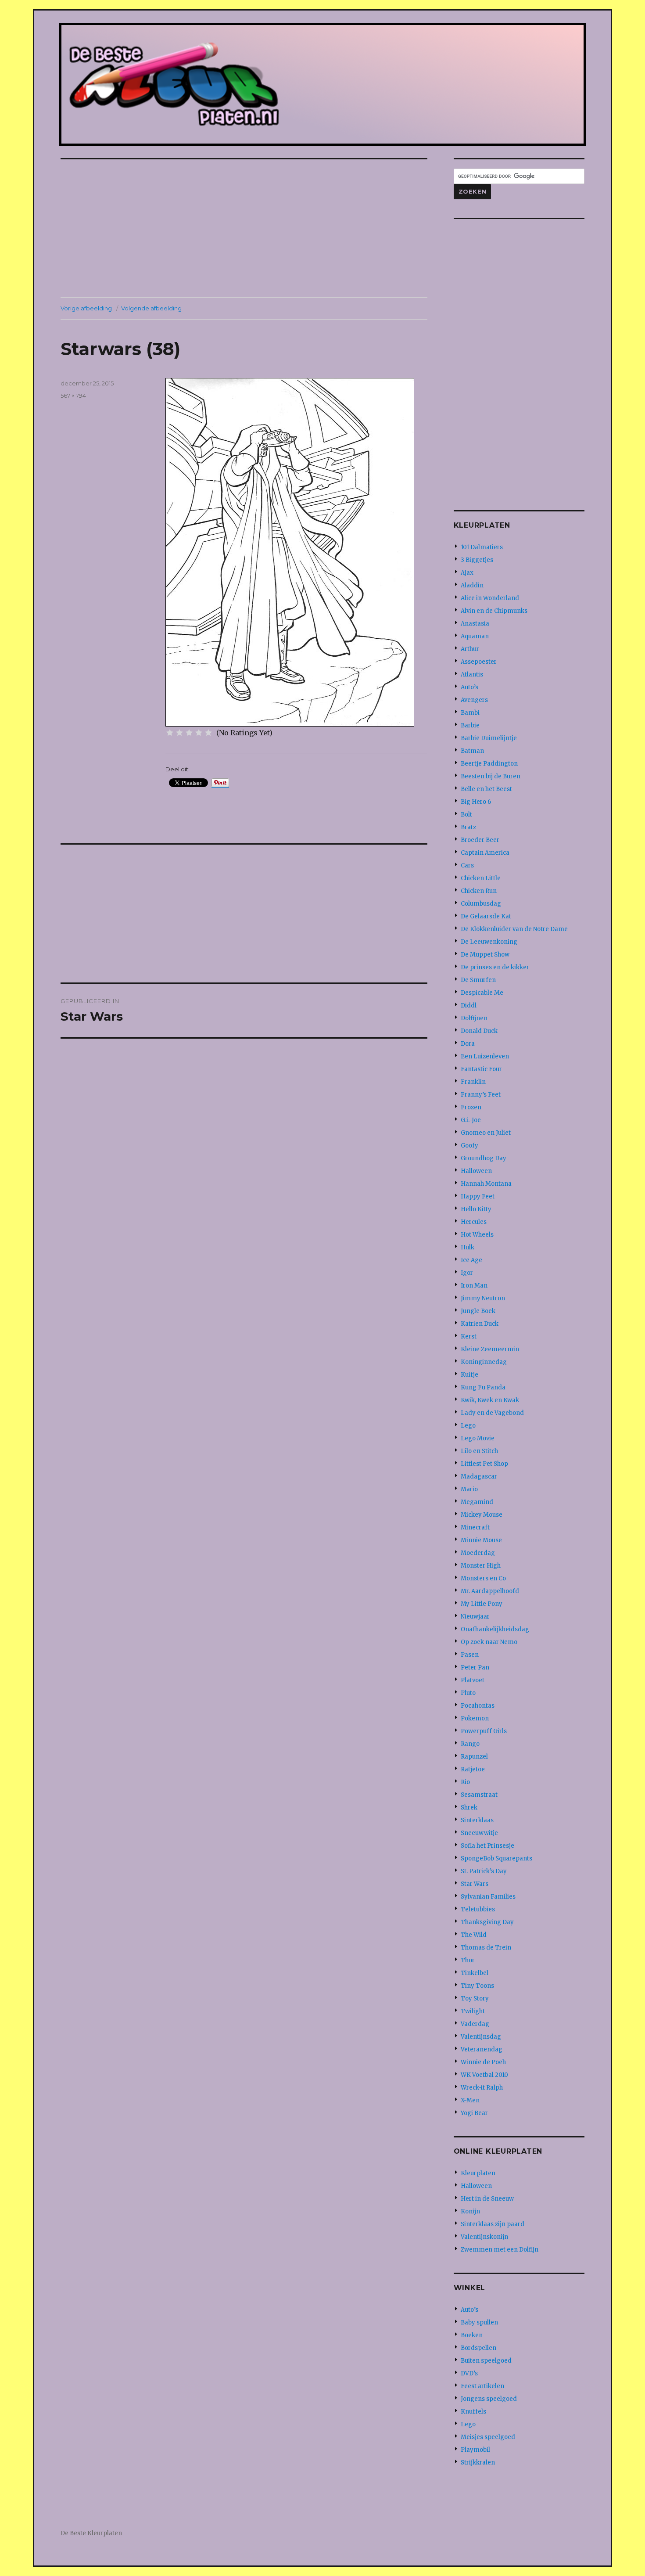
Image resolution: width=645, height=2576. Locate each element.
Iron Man (474, 1286)
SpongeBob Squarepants (496, 1858)
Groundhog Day (484, 1158)
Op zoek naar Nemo (489, 1642)
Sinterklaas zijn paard (493, 2224)
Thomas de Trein (486, 1948)
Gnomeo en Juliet (486, 1133)
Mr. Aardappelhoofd (490, 1591)
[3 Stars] (189, 733)
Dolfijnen (474, 1018)
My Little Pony (482, 1604)
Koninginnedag (484, 1362)
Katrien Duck (480, 1324)
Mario (469, 1489)
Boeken (472, 2335)
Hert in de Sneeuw (487, 2199)
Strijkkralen (478, 2463)
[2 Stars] (179, 733)
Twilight (473, 2011)
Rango (470, 1744)
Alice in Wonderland (490, 598)
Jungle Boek (478, 1311)
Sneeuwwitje (479, 1833)
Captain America (485, 853)
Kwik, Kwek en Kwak (490, 1400)
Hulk (468, 1247)
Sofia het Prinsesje (487, 1846)
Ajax (467, 573)
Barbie (470, 725)
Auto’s (469, 687)
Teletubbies (478, 1909)
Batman (472, 751)
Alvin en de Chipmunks (494, 611)
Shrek (469, 1808)
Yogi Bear (474, 2113)
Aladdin (472, 585)
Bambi (470, 713)
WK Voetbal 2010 (484, 2075)
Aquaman (475, 636)
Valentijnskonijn (484, 2237)
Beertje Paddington (489, 764)
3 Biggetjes (477, 560)
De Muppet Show (485, 955)
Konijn (470, 2211)
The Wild (474, 1935)
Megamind (477, 1502)
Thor (468, 1960)
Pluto (468, 1693)
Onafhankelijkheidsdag (495, 1629)
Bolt (466, 815)
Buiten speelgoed (486, 2361)
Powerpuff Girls (484, 1731)
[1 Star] (170, 733)
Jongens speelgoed (489, 2399)
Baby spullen (479, 2322)
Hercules (474, 1222)
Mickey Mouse (482, 1515)
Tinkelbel (475, 1973)
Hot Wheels (477, 1235)
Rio (465, 1782)
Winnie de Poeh (483, 2062)
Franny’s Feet (481, 1095)
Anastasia (475, 624)
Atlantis (472, 675)
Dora (468, 1044)
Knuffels (473, 2412)
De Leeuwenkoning (489, 942)
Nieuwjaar (475, 1617)
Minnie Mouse (481, 1540)
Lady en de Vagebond (492, 1413)
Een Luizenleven (485, 1056)
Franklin (473, 1082)
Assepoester (479, 662)
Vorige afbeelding (86, 308)
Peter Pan (475, 1668)
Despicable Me (482, 993)
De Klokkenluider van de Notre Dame (514, 929)
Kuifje (469, 1375)
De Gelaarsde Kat (486, 916)
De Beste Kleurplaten (91, 2533)
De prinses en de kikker (495, 967)
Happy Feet (478, 1196)
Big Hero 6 (476, 802)
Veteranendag (482, 2049)
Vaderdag (475, 2024)
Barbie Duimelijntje (489, 738)
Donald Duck (479, 1031)
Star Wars (475, 1884)
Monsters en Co (483, 1578)
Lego (468, 1426)
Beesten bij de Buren (491, 776)
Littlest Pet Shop (484, 1464)
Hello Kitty (476, 1209)
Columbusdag (481, 904)
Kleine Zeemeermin (490, 1349)
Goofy (469, 1146)
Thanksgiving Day (487, 1922)
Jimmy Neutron (483, 1298)
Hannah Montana (486, 1184)
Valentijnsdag (481, 2037)
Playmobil (475, 2450)
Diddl (469, 1006)
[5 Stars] (208, 733)
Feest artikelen (482, 2386)
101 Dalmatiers (482, 547)
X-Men (470, 2100)
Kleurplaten (478, 2173)
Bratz (468, 827)
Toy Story (475, 1999)
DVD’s (469, 2373)
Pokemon (475, 1718)
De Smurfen (478, 980)
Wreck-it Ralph (482, 2088)
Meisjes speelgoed (488, 2437)
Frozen (471, 1107)
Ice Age (471, 1260)
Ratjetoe (473, 1769)
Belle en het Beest (486, 789)
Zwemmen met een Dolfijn (500, 2250)
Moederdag (478, 1553)
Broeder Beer (480, 840)
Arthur (470, 649)
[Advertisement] (246, 229)
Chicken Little (481, 878)
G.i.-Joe (471, 1120)
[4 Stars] (199, 733)
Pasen (470, 1655)
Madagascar (479, 1477)
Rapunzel (474, 1757)
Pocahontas (478, 1706)
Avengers (474, 700)
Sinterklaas (477, 1820)
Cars (467, 865)
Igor (467, 1273)
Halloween (476, 1171)
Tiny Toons (477, 1986)
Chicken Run (479, 891)
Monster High (481, 1566)
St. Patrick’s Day (484, 1871)
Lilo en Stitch (479, 1451)
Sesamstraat (479, 1795)
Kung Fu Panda (483, 1387)
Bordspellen (478, 2348)
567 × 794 (73, 396)
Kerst (469, 1337)
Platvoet (473, 1680)
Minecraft (475, 1527)
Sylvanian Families (488, 1897)
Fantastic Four (481, 1069)
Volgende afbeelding (151, 308)
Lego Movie (478, 1438)
